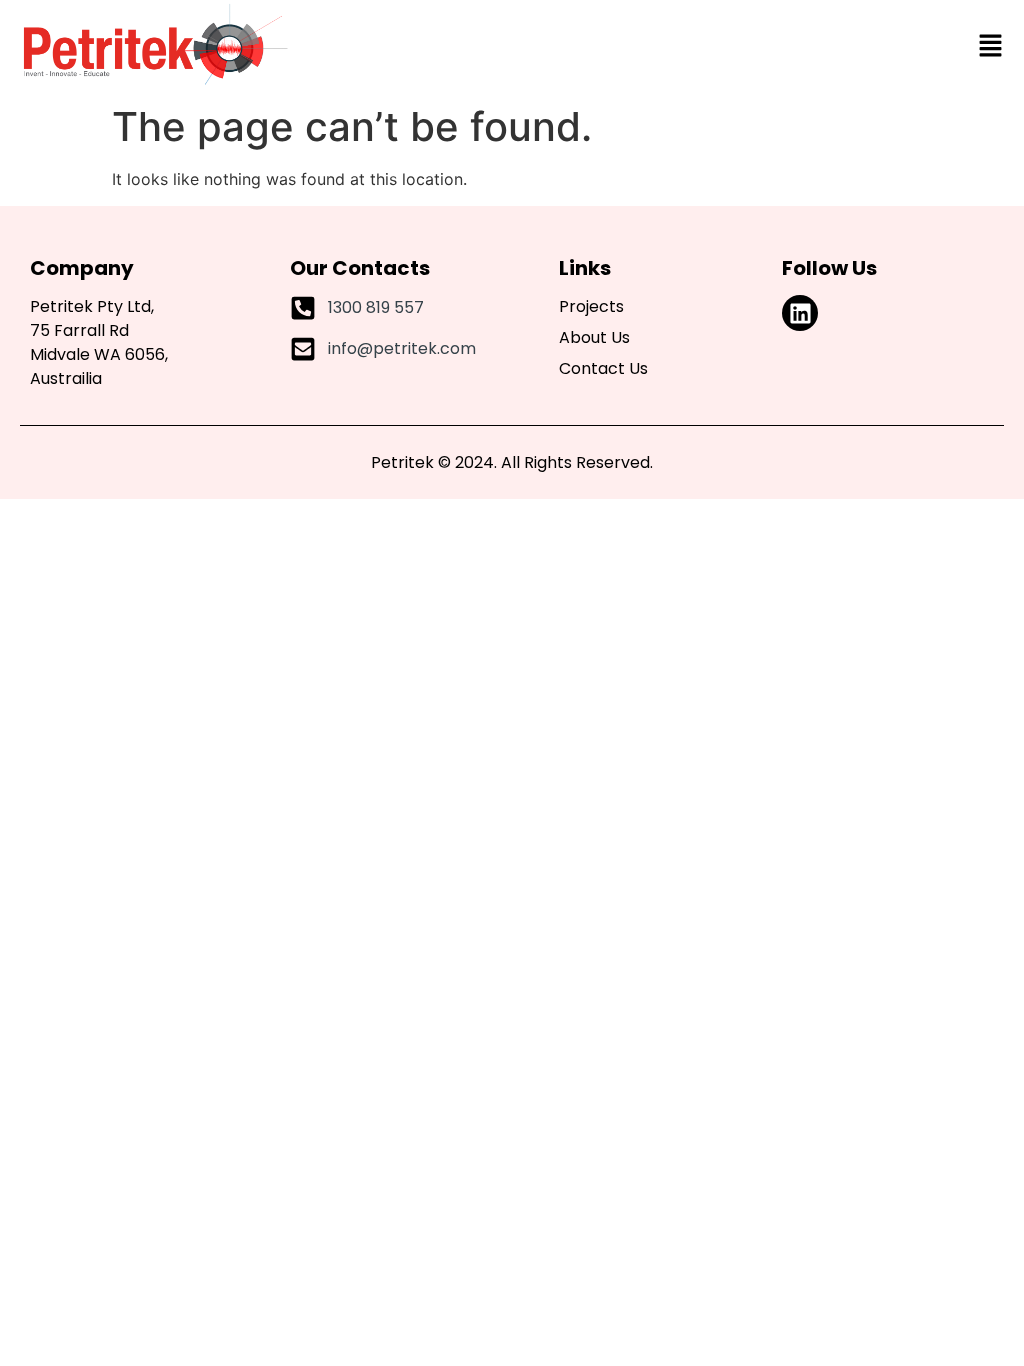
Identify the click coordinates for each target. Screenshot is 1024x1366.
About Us (594, 337)
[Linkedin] (800, 313)
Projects (591, 306)
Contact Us (603, 368)
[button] (991, 45)
